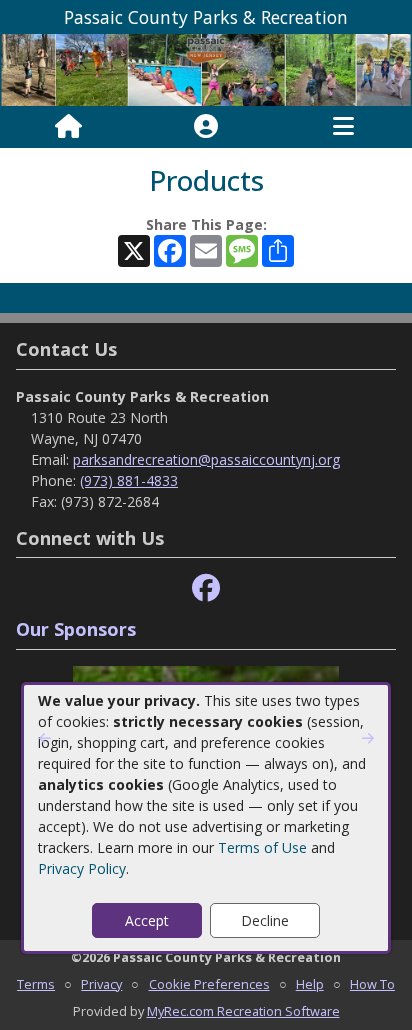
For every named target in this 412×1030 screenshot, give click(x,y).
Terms (36, 984)
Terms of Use (262, 847)
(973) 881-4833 (129, 480)
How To (372, 984)
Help (310, 984)
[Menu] (343, 127)
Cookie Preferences (209, 984)
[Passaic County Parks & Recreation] (206, 68)
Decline (265, 920)
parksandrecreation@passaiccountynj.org (206, 459)
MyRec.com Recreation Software (243, 1011)
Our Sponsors (76, 629)
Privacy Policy (82, 868)
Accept (147, 920)
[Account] (206, 127)
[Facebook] (206, 588)
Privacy (101, 984)
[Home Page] (68, 127)
